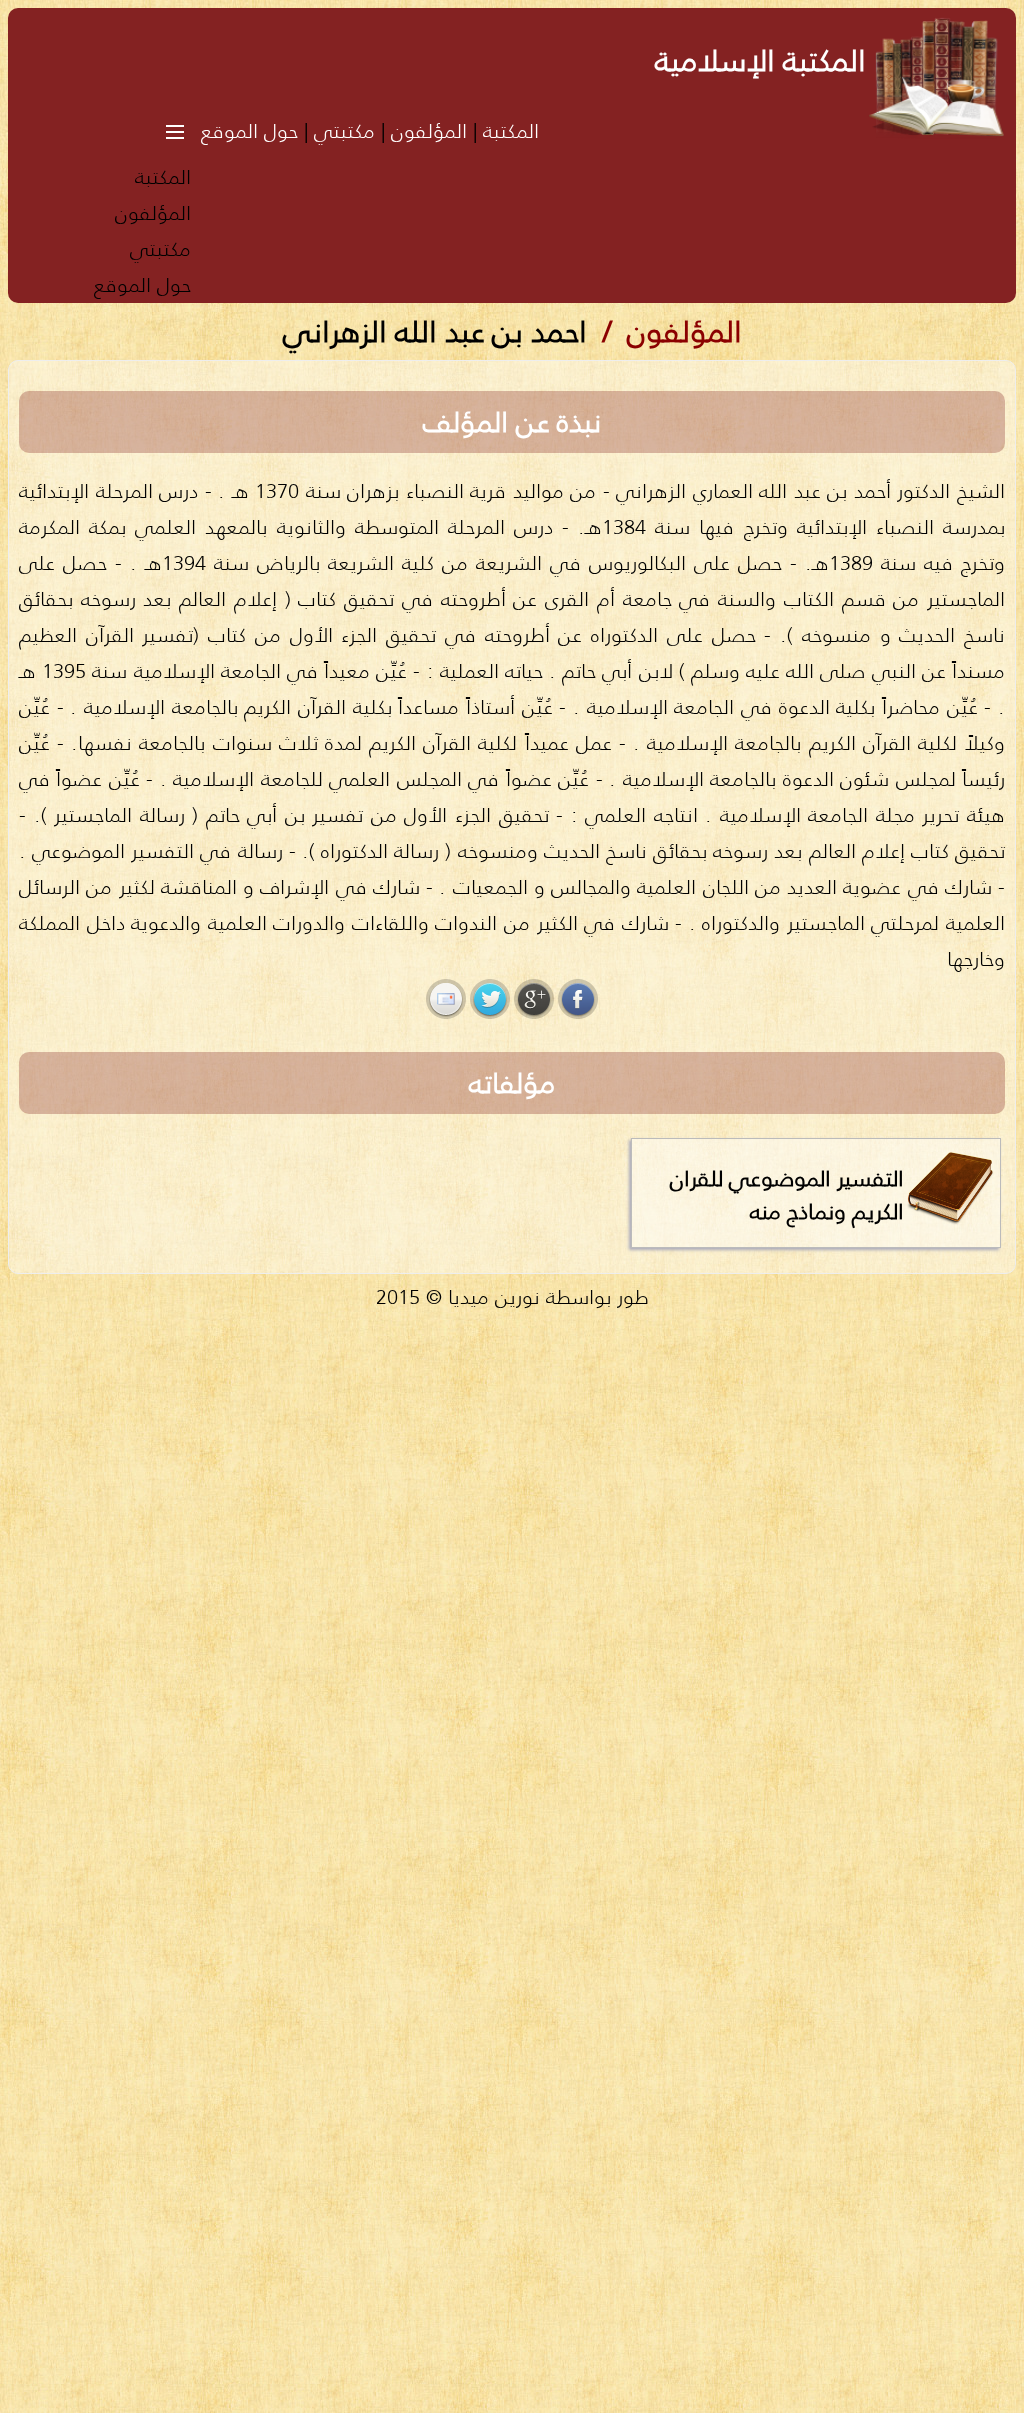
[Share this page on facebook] (578, 999)
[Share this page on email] (446, 999)
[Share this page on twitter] (490, 999)
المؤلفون (429, 130)
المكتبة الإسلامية (760, 60)
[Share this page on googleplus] (534, 999)
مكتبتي (344, 130)
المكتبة (511, 130)
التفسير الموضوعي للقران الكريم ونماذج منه (787, 1194)
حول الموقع (249, 130)
